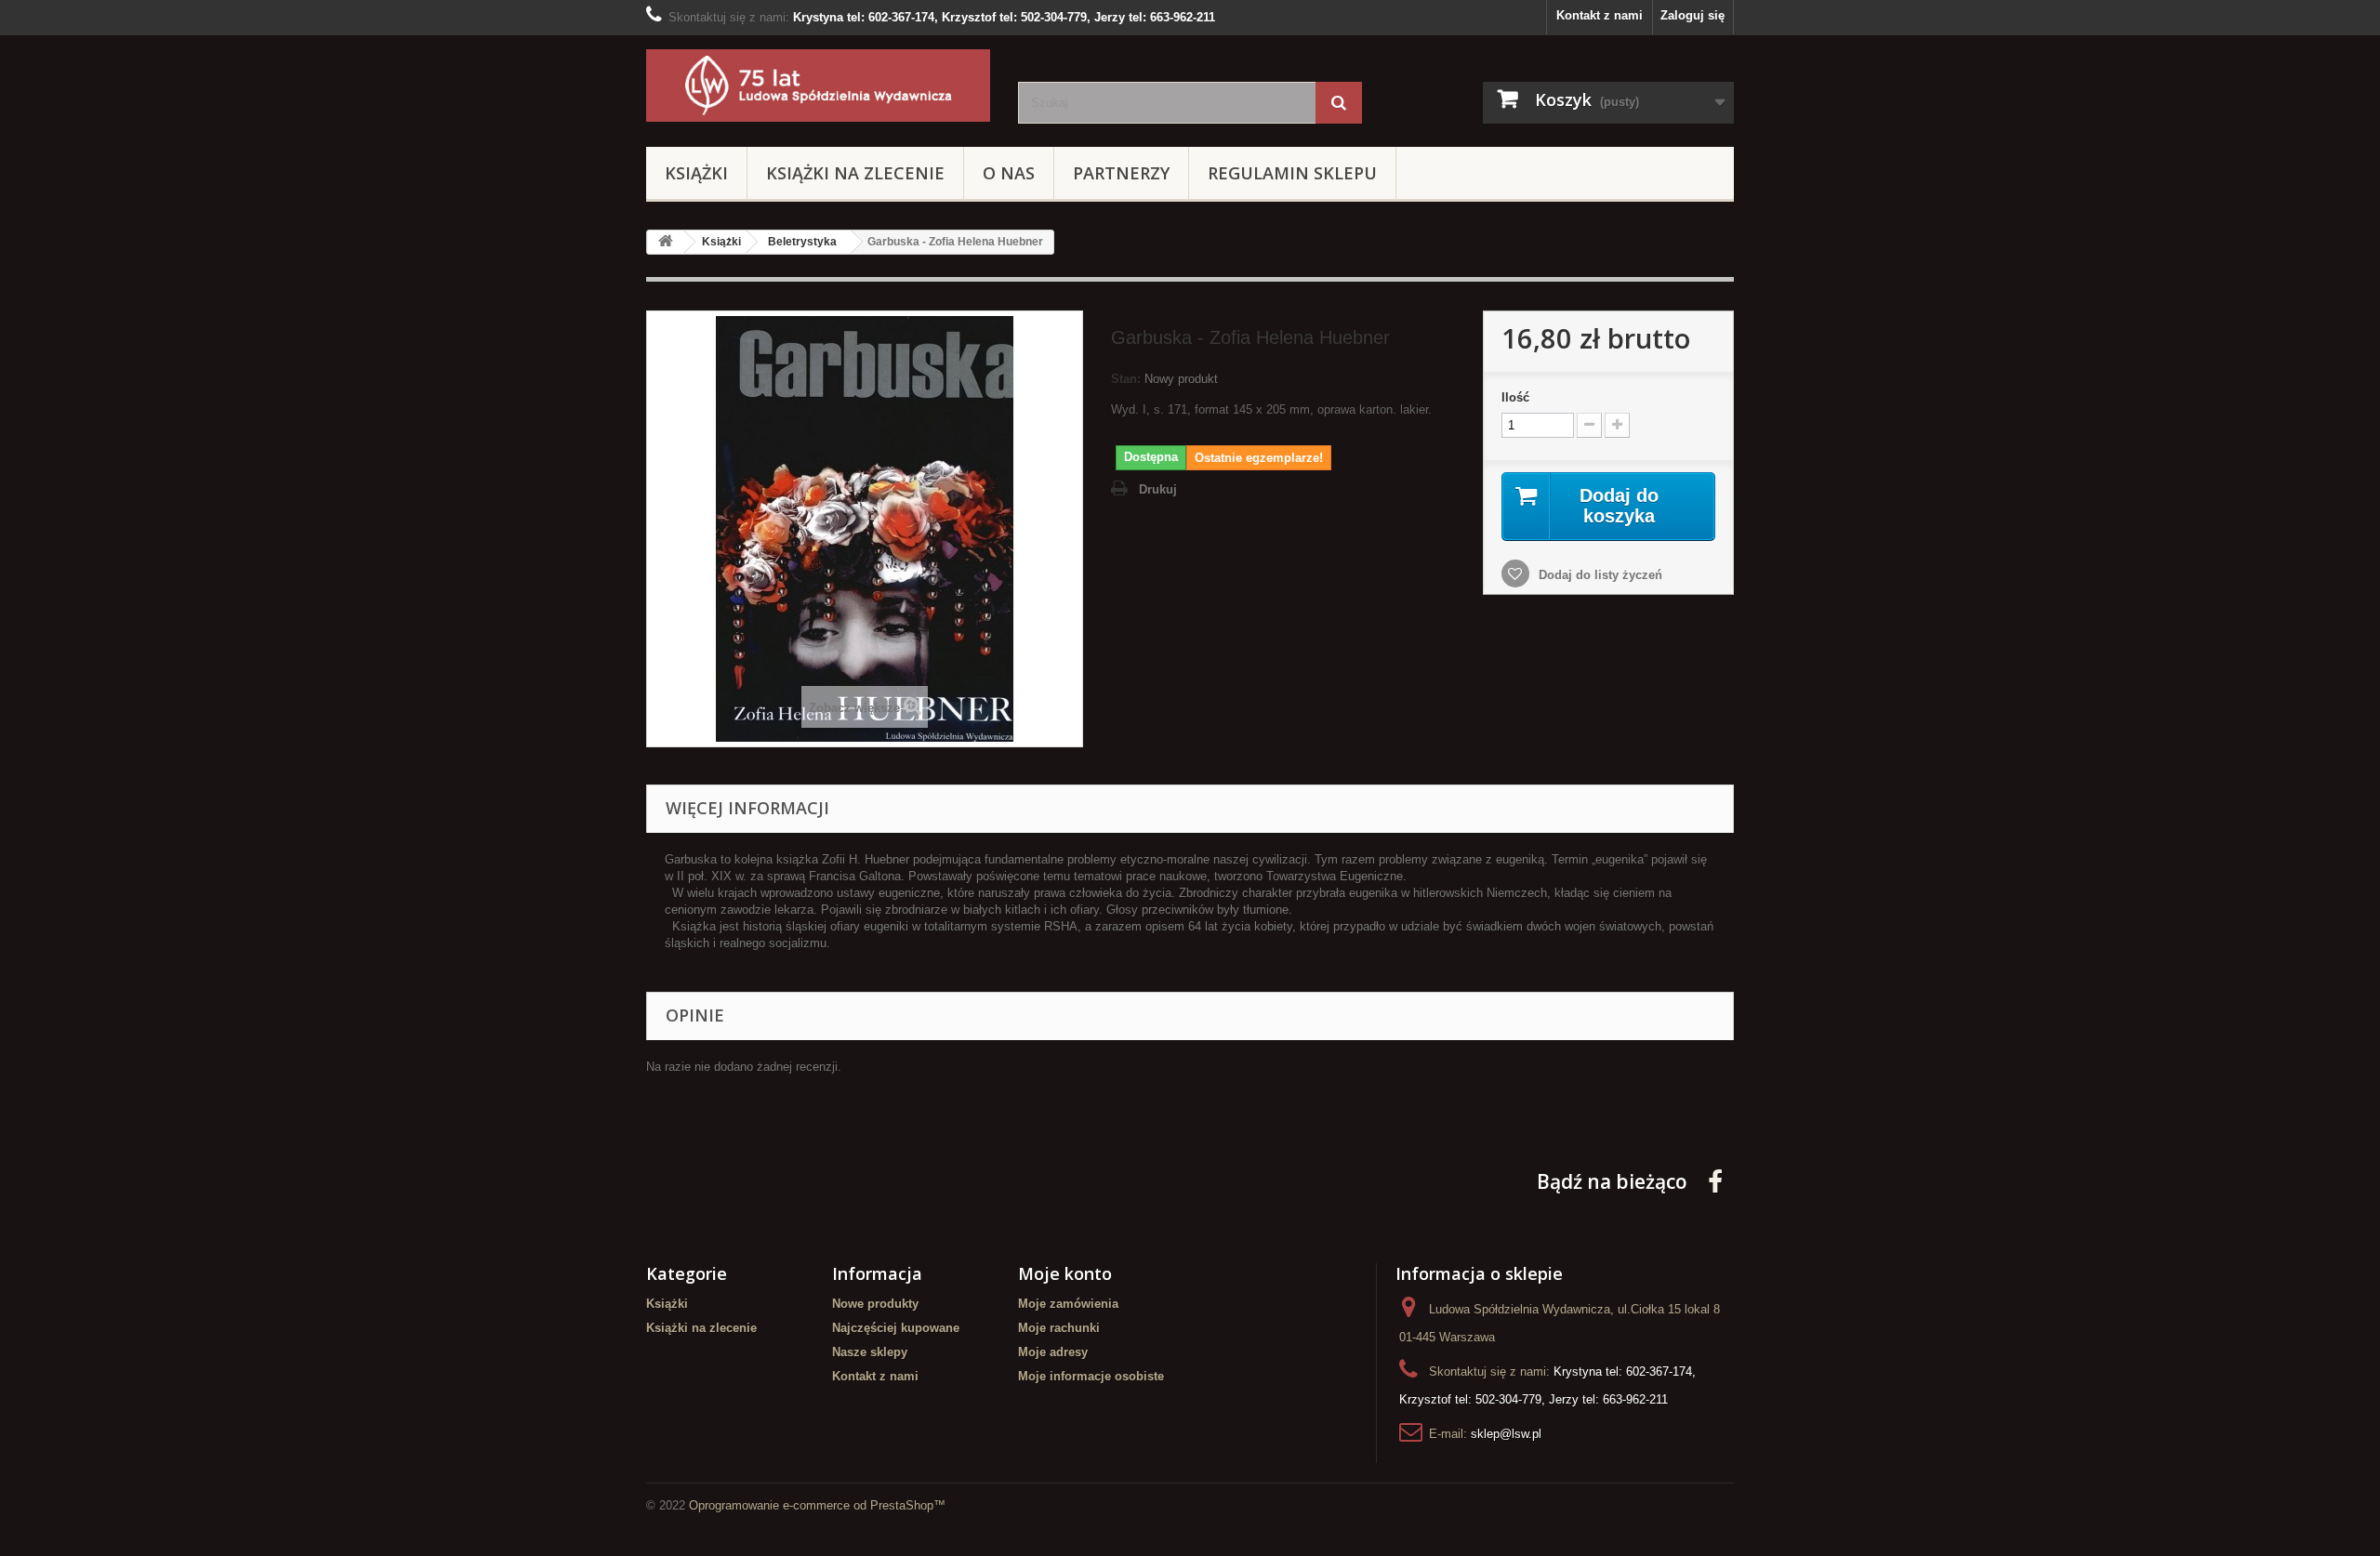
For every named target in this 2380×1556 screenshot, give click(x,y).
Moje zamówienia (1068, 1304)
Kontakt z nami (1600, 15)
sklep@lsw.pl (1506, 1434)
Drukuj (1158, 489)
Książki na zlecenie (855, 173)
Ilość (1515, 397)
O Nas (1009, 173)
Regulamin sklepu (1292, 173)
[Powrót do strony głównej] (666, 242)
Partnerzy (1121, 173)
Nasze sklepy (870, 1352)
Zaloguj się (1692, 15)
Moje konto (1065, 1273)
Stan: (1126, 379)
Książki (696, 173)
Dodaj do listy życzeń (1599, 575)
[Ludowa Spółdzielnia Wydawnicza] (818, 86)
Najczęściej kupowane (896, 1328)
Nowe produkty (875, 1304)
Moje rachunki (1059, 1328)
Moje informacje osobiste (1091, 1376)
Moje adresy (1053, 1352)
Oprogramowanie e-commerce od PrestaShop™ (817, 1505)
